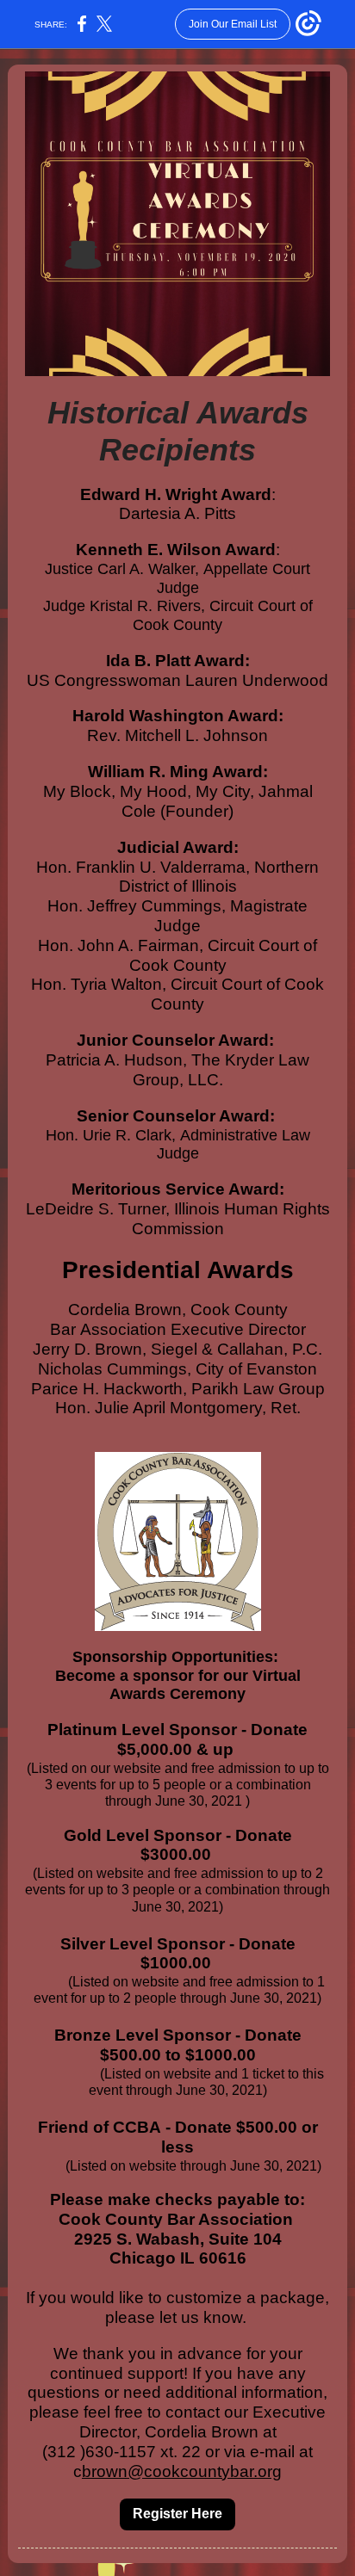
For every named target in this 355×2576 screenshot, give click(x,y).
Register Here (177, 2514)
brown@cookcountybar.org (182, 2471)
